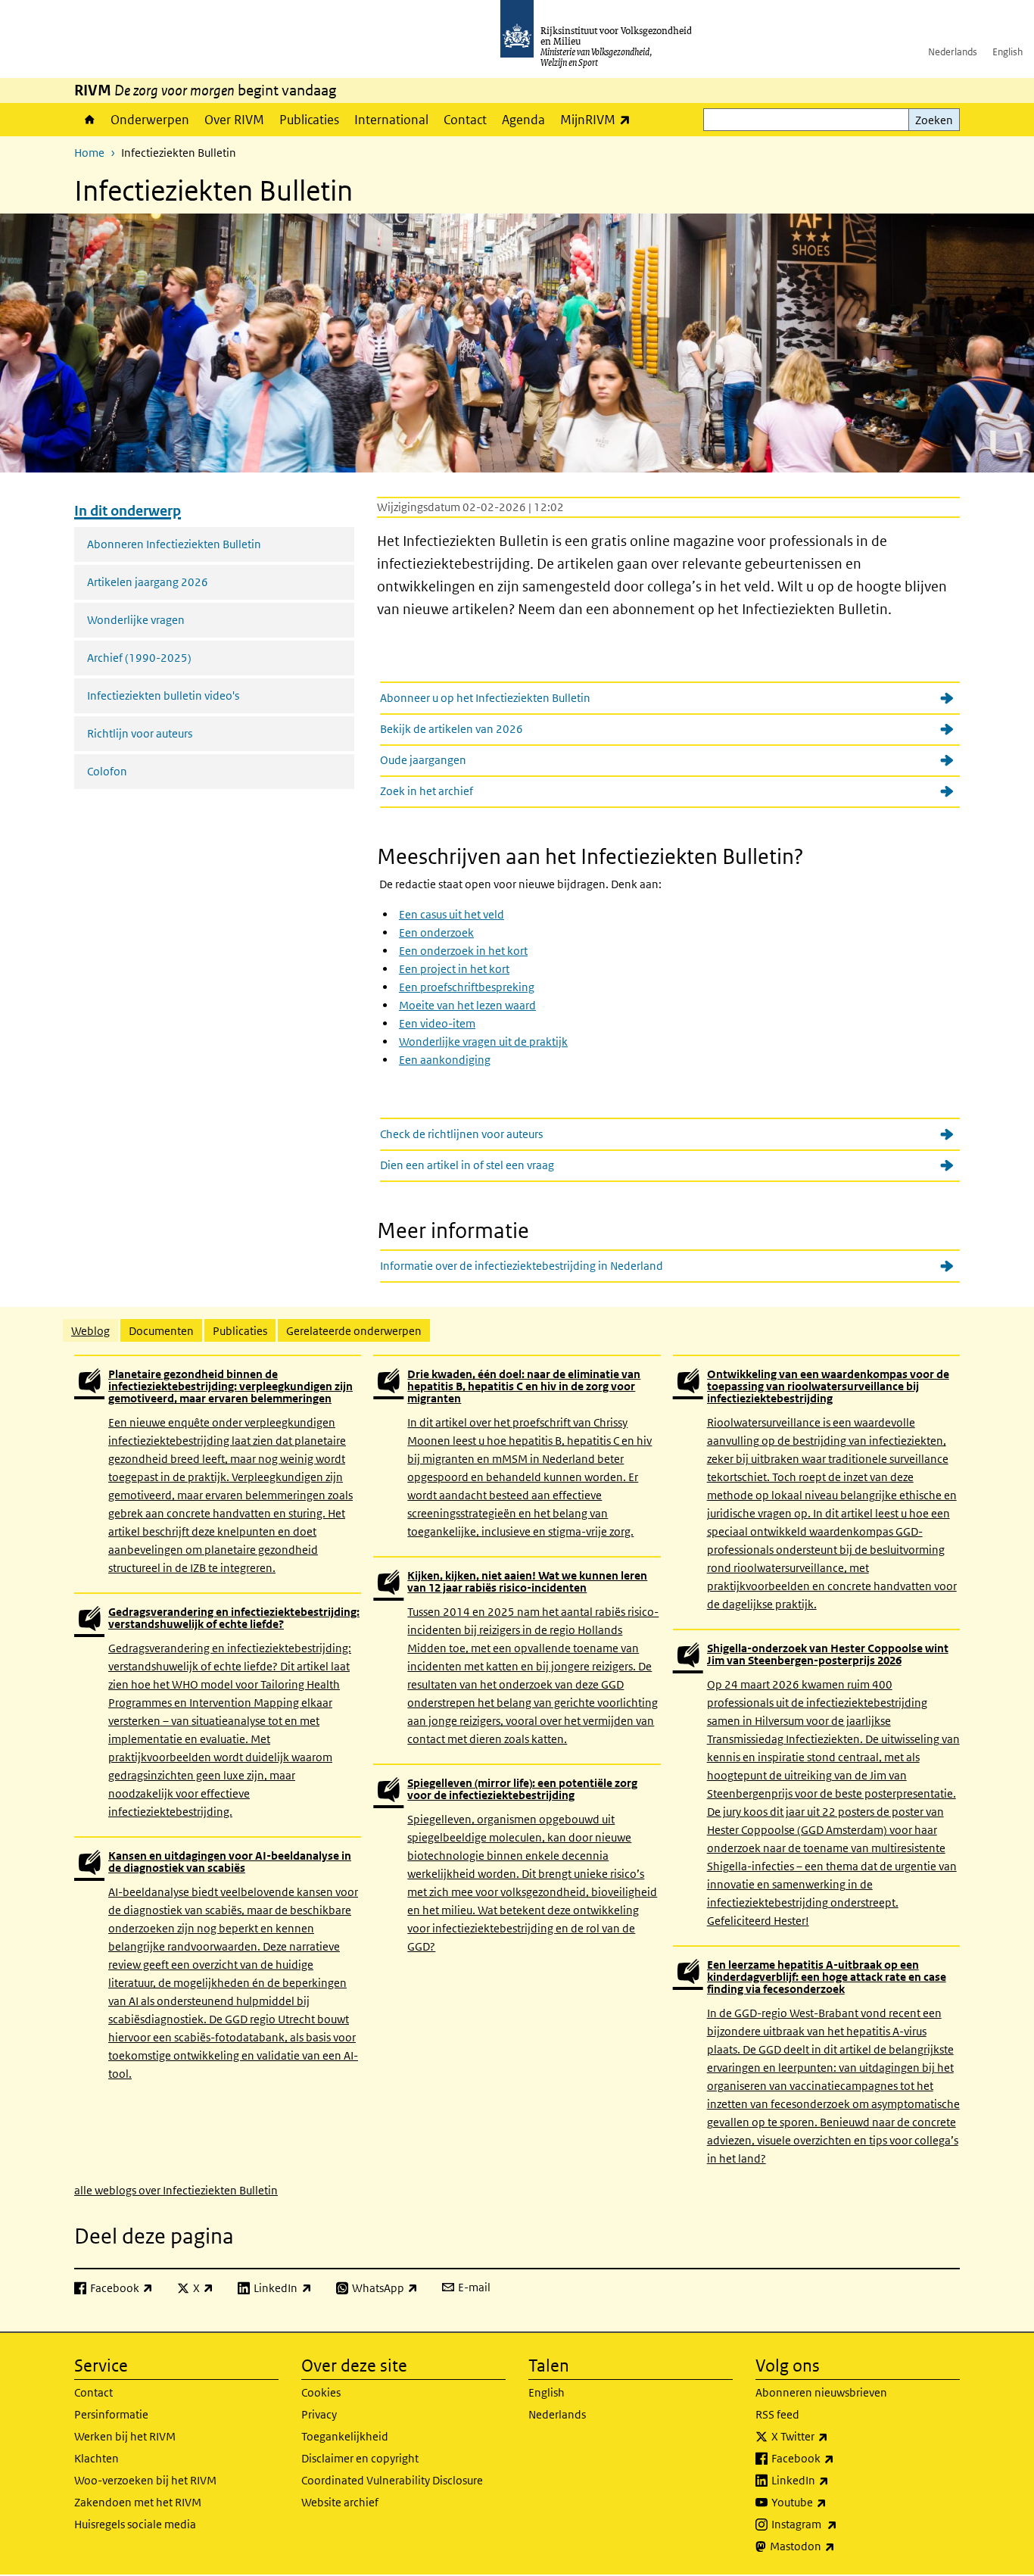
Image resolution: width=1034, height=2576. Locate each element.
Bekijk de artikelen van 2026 (452, 729)
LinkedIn (833, 2480)
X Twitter (833, 2436)
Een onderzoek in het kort (463, 951)
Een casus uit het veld (452, 914)
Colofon (107, 771)
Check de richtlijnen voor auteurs (461, 1134)
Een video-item (437, 1023)
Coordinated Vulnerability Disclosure (392, 2480)
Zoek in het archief (427, 791)
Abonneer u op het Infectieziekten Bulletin (485, 698)
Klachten (97, 2458)
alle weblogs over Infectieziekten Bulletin (176, 2190)
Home (89, 120)
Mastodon (836, 2546)
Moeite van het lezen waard (467, 1005)
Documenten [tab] (161, 1331)
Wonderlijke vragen (136, 620)
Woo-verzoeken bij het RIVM (145, 2480)
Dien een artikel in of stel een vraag (467, 1165)
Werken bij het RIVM (125, 2436)
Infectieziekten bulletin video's (163, 695)
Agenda (523, 120)
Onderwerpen (150, 120)
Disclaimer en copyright (360, 2458)
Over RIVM (234, 120)
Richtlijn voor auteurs (140, 733)
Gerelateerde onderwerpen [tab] (354, 1331)
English (1008, 52)
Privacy (319, 2414)
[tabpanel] (517, 1776)
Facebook (836, 2458)
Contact (465, 120)
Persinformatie (111, 2414)
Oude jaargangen (423, 760)
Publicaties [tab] (240, 1331)
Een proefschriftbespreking (467, 987)
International (391, 120)
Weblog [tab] (90, 1331)
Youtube (832, 2502)
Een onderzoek (436, 932)
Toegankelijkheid (345, 2436)
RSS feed (777, 2414)
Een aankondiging (445, 1060)
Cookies (321, 2392)
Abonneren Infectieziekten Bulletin (174, 544)
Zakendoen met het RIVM (138, 2502)
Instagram (838, 2524)
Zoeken (934, 120)
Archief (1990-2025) (139, 658)
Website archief (340, 2502)
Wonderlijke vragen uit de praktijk (483, 1042)
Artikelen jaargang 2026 (148, 582)
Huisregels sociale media (135, 2524)
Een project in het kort (454, 969)
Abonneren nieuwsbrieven (821, 2392)
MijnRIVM (599, 119)
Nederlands (953, 52)
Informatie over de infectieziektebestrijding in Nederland (522, 1266)
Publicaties (309, 120)
